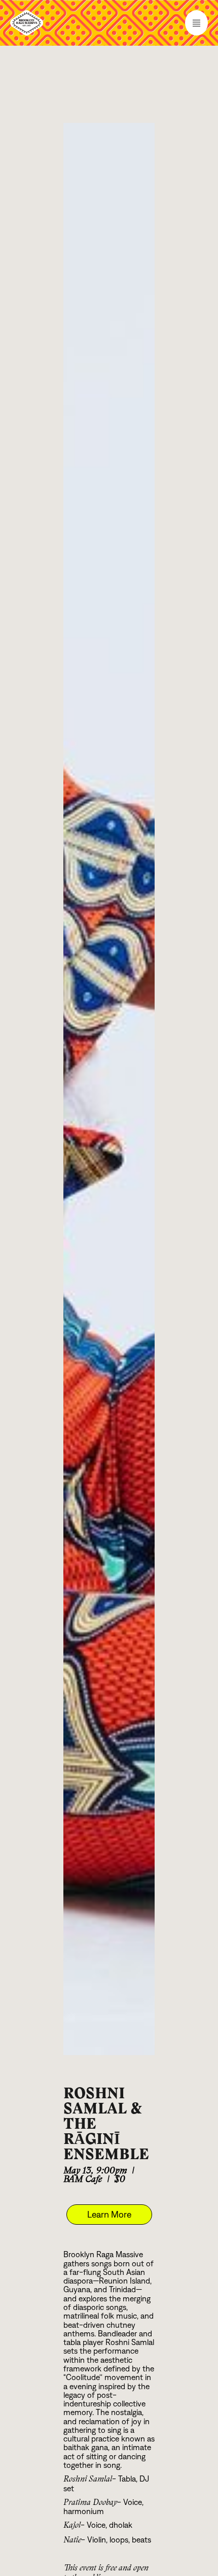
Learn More (109, 2215)
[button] (109, 23)
